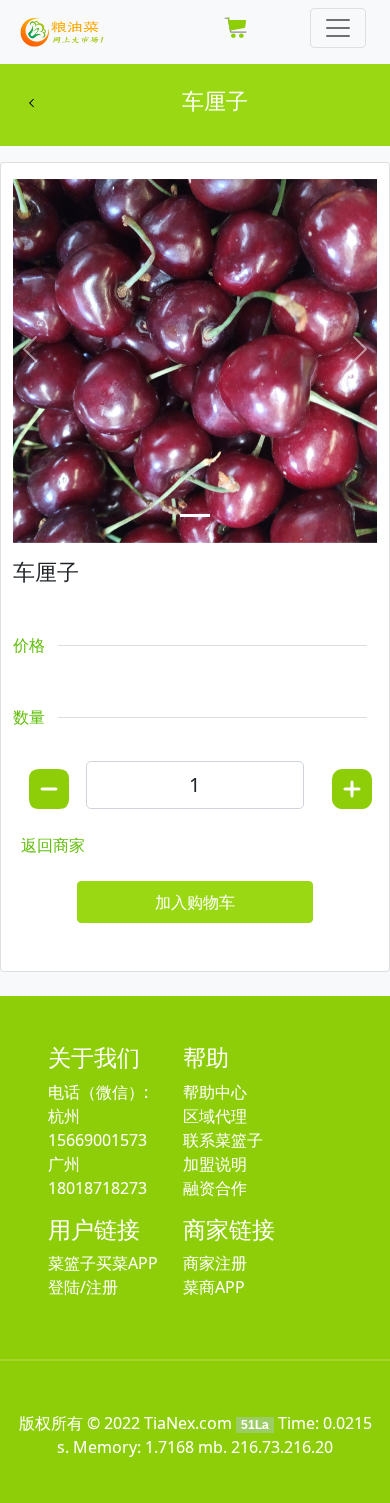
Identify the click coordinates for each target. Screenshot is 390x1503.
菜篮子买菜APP (103, 1263)
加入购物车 (195, 902)
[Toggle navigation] (338, 28)
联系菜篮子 (223, 1140)
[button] (30, 349)
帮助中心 (215, 1092)
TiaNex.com (188, 1423)
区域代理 (215, 1116)
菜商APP (214, 1287)
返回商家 (53, 845)
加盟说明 (215, 1164)
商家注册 (215, 1263)
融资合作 (215, 1188)
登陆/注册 (83, 1287)
